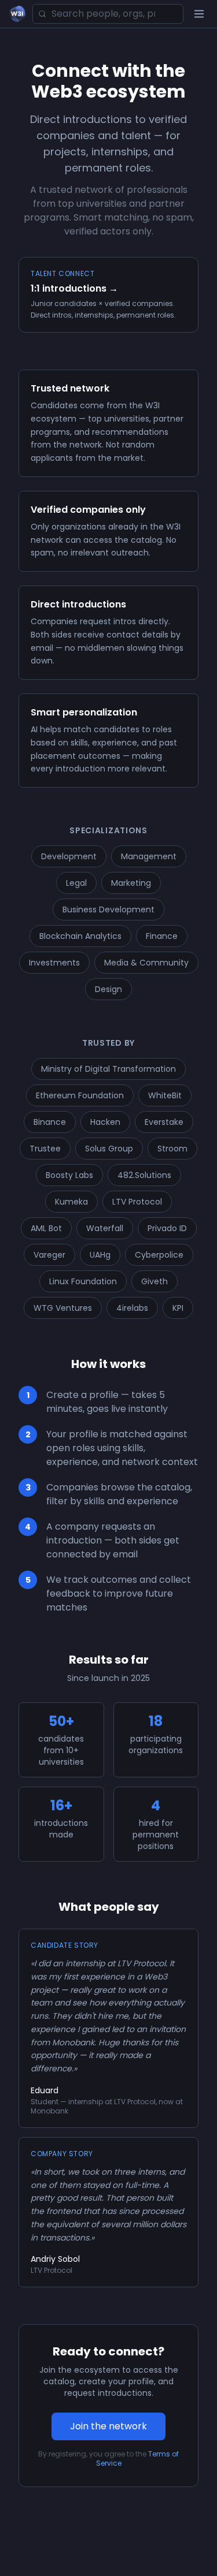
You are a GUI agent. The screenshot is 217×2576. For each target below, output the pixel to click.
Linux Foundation (83, 1281)
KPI (178, 1308)
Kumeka (71, 1202)
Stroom (172, 1149)
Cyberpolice (159, 1255)
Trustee (45, 1149)
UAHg (100, 1255)
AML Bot (46, 1228)
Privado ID (167, 1228)
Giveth (155, 1281)
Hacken (105, 1122)
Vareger (49, 1255)
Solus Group (109, 1149)
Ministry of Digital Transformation (108, 1069)
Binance (50, 1122)
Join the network (108, 2426)
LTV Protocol (137, 1202)
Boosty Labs (69, 1175)
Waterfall (105, 1228)
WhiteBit (165, 1095)
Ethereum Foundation (80, 1095)
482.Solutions (144, 1175)
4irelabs (132, 1308)
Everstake (164, 1122)
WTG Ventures (63, 1308)
